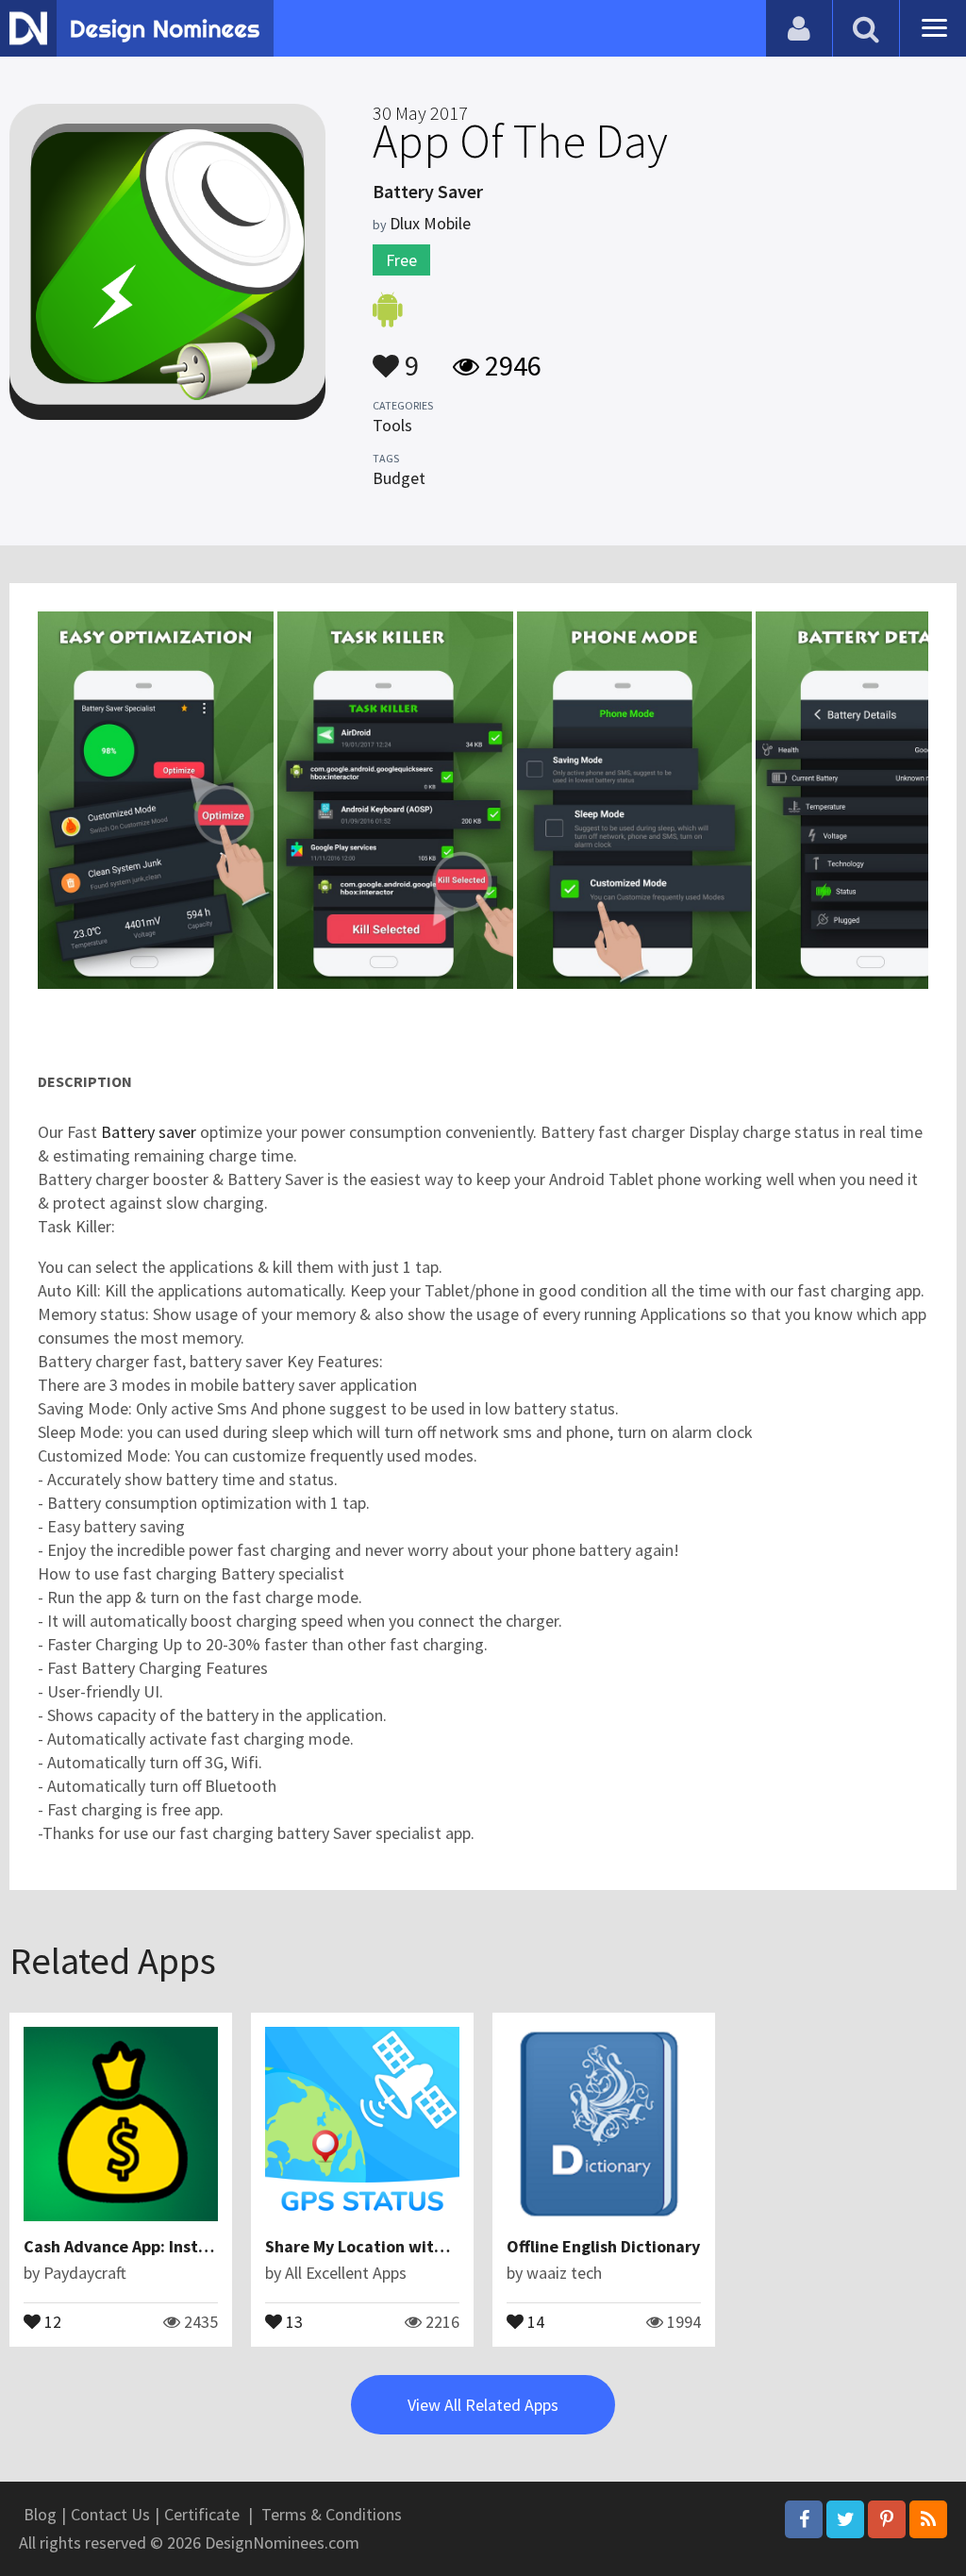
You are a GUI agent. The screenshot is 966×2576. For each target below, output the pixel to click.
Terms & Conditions (332, 2514)
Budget (399, 478)
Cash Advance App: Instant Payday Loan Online (200, 2246)
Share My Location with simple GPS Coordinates (447, 2246)
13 (292, 2320)
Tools (392, 425)
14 (534, 2320)
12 (51, 2320)
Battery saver (149, 1132)
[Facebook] (804, 2519)
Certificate (202, 2514)
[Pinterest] (887, 2519)
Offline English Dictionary (603, 2246)
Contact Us (110, 2514)
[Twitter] (845, 2519)
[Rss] (928, 2519)
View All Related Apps (483, 2405)
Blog (40, 2514)
